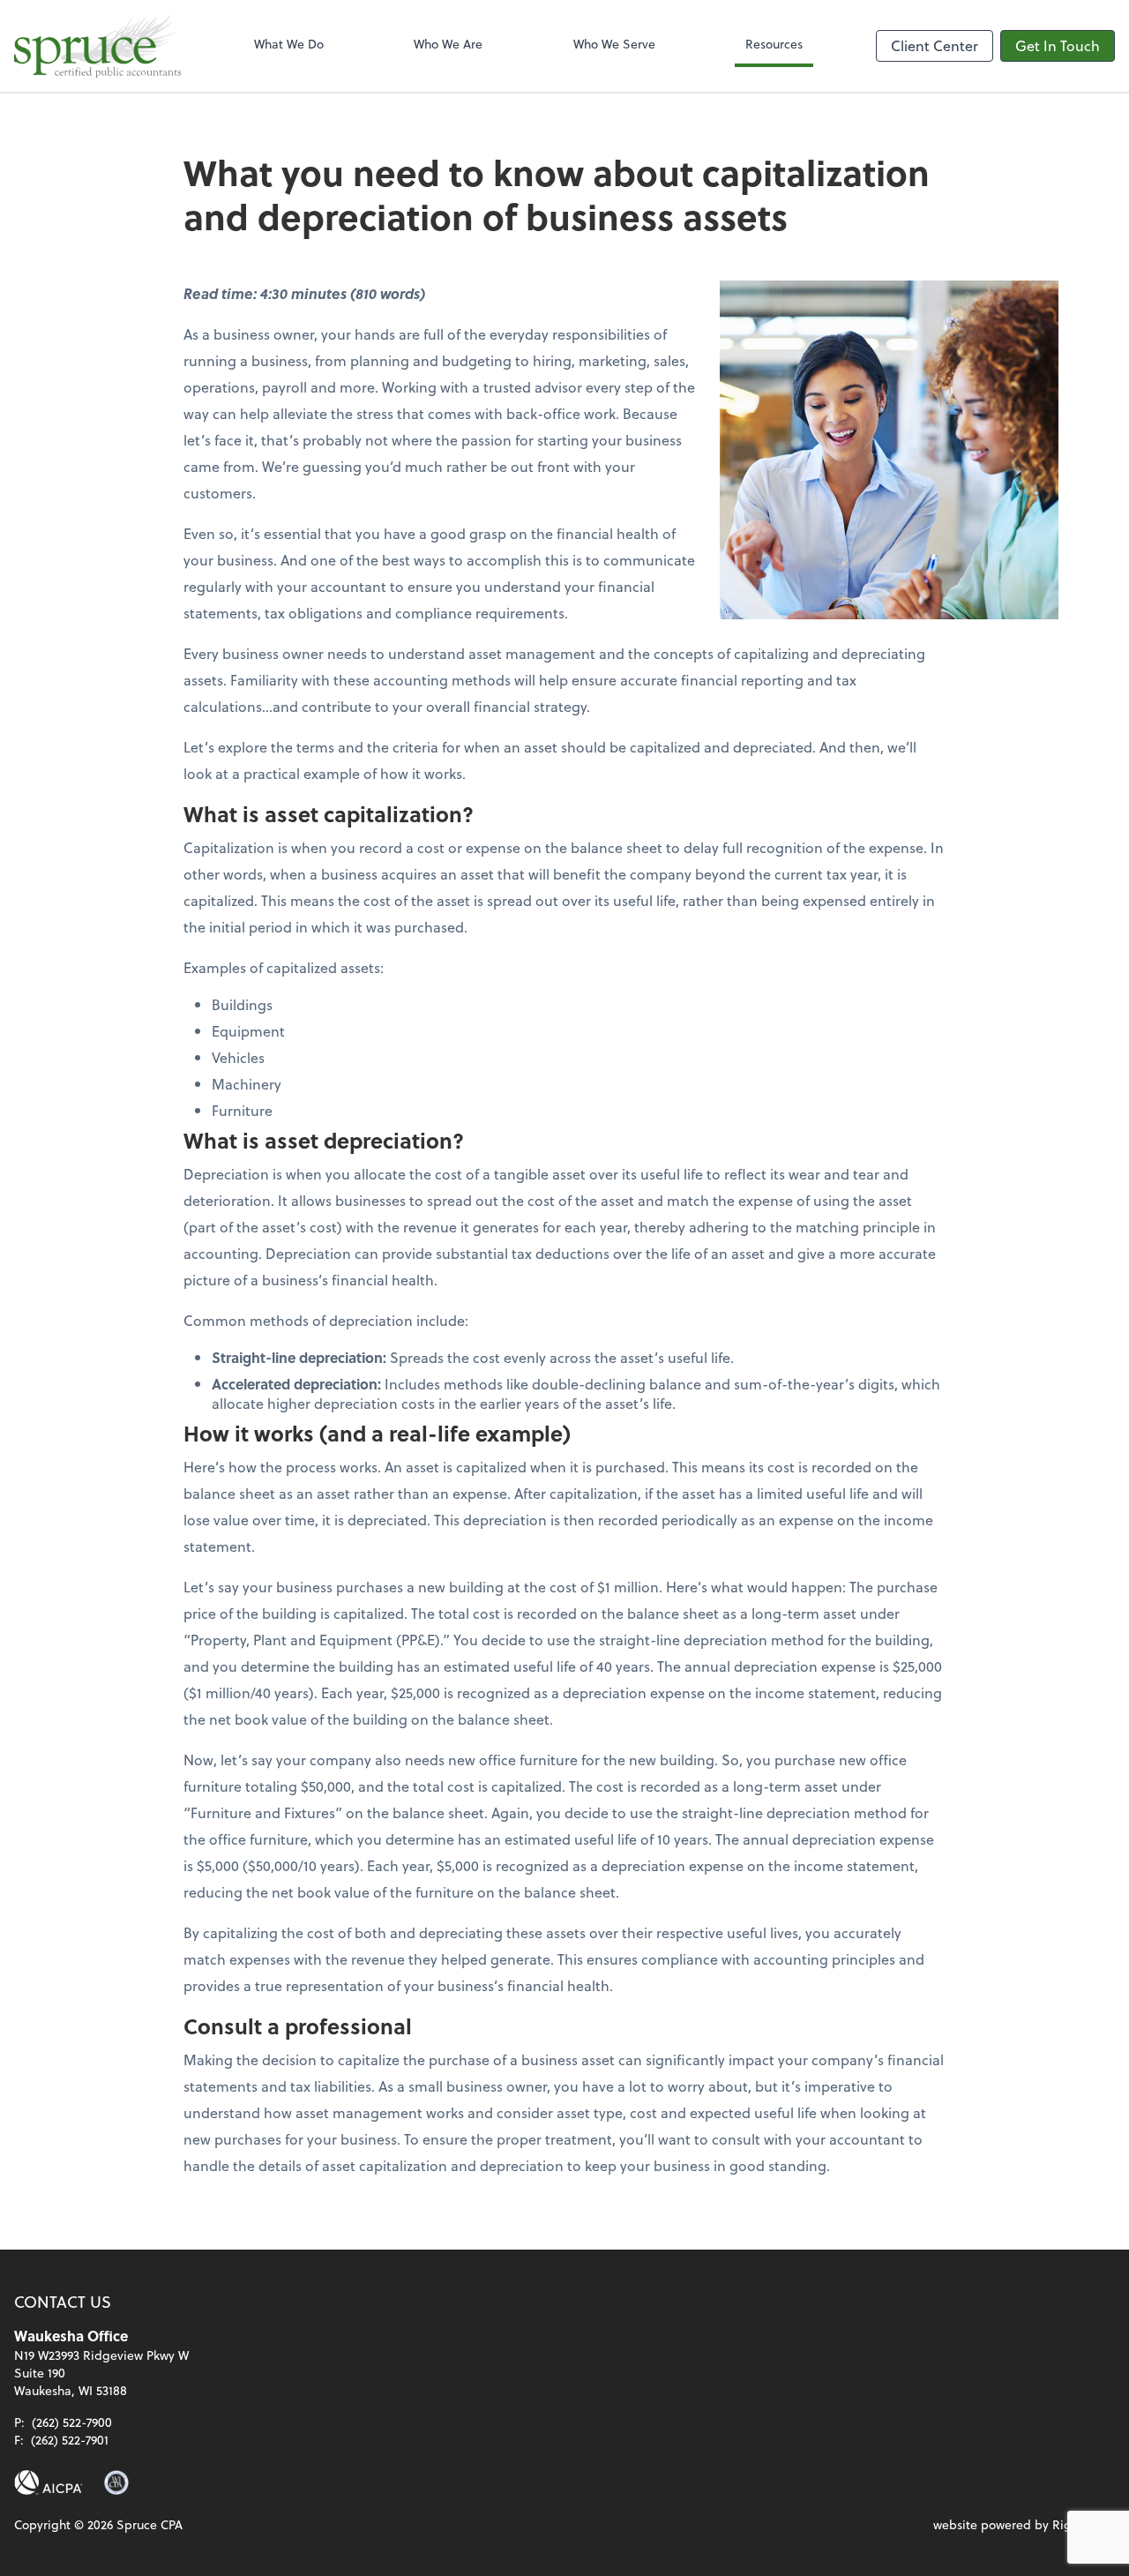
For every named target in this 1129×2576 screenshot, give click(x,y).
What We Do (289, 44)
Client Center (935, 45)
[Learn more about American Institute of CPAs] (49, 2482)
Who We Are (448, 44)
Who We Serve (614, 44)
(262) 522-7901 (70, 2440)
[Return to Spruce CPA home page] (97, 46)
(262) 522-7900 (72, 2422)
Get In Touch (1058, 45)
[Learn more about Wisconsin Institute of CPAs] (116, 2482)
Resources (774, 44)
